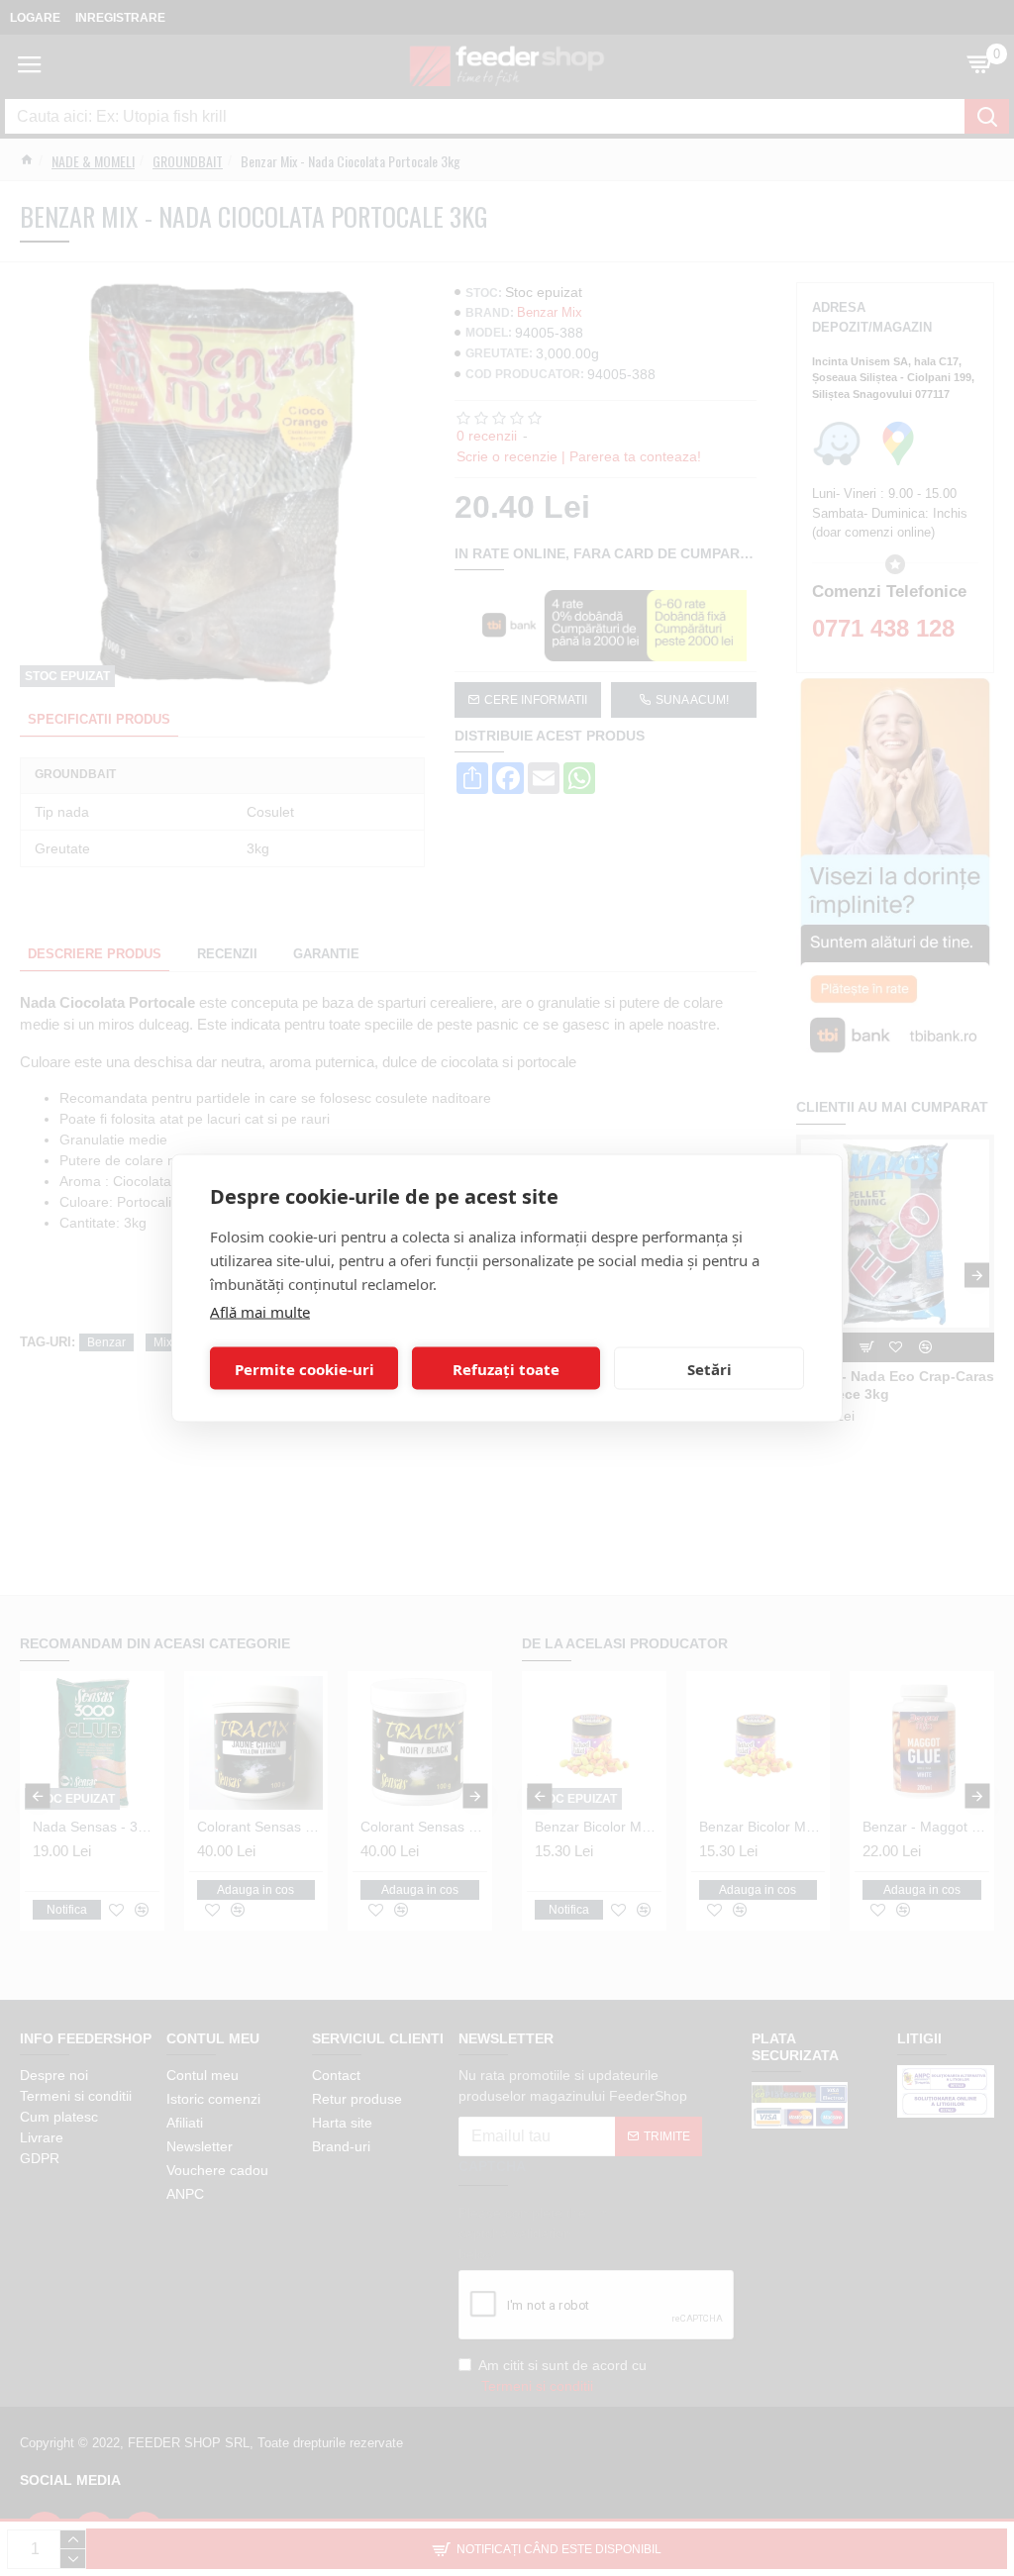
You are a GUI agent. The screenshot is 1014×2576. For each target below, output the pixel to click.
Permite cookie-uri (304, 1368)
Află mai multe (260, 1312)
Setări (710, 1368)
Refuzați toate (506, 1368)
